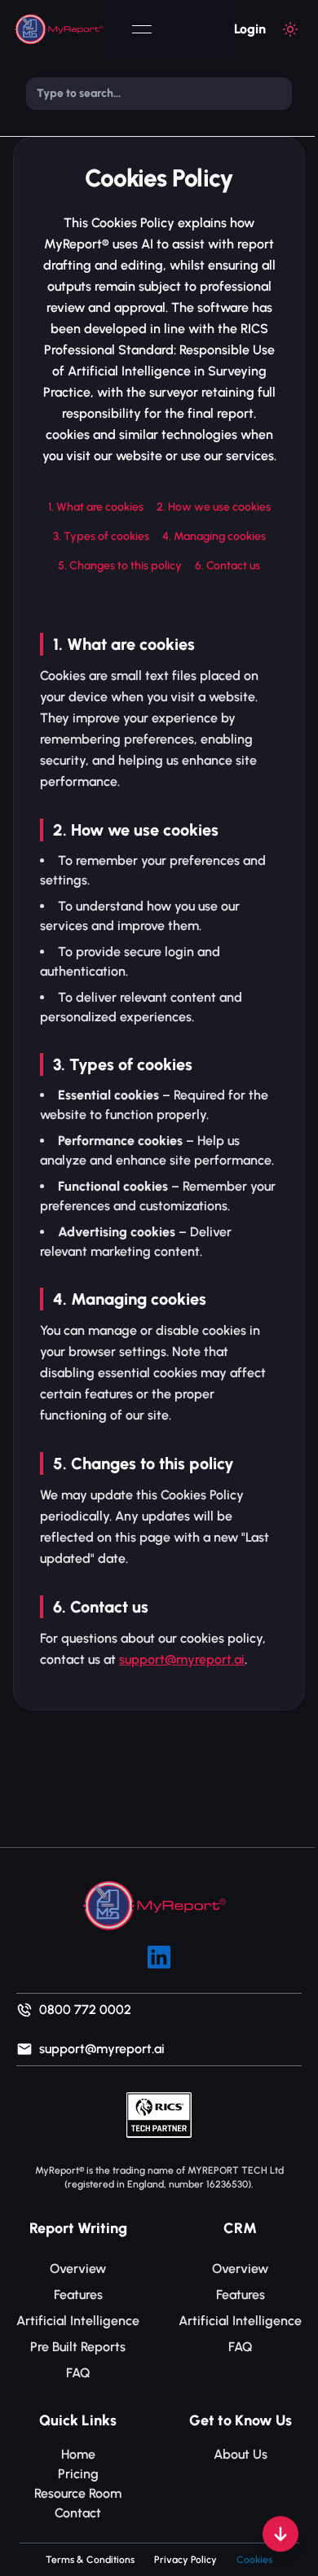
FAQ (78, 2373)
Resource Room (78, 2493)
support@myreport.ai (182, 1659)
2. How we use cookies (214, 507)
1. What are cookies (96, 507)
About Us (241, 2454)
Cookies (254, 2560)
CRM (240, 2228)
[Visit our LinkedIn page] (159, 1957)
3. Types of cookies (101, 536)
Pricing (78, 2474)
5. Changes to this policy (120, 566)
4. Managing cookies (214, 536)
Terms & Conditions (90, 2560)
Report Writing (78, 2228)
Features (78, 2295)
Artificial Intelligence (78, 2321)
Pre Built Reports (78, 2347)
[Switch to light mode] (290, 29)
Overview (78, 2269)
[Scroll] (280, 2539)
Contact (78, 2513)
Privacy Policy (185, 2560)
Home (78, 2454)
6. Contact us (227, 566)
